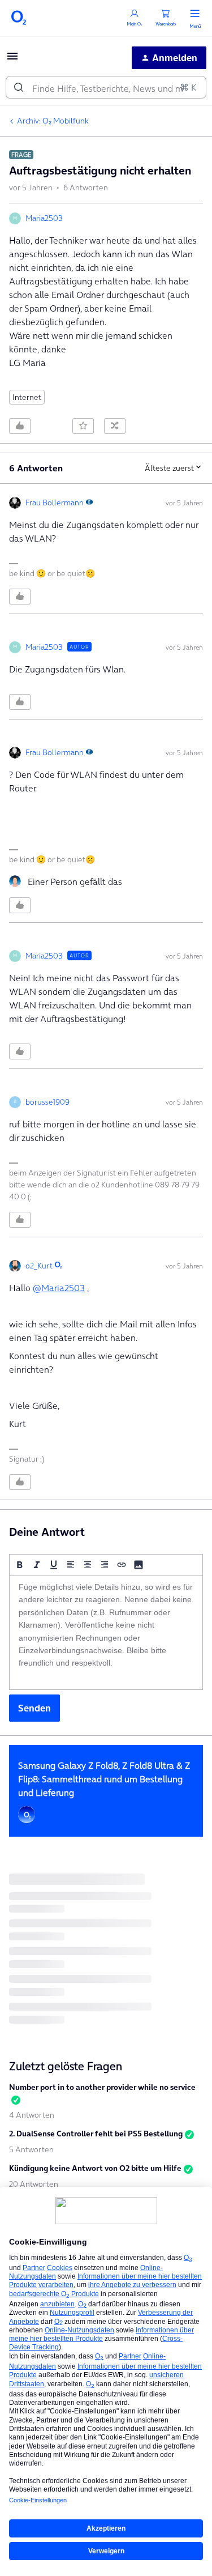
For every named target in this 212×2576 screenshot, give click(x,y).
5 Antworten (31, 2149)
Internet (27, 397)
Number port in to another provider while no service (102, 2087)
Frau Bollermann (55, 503)
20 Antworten (34, 2184)
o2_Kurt (39, 1266)
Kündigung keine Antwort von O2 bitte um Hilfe (95, 2168)
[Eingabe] (19, 87)
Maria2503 (44, 218)
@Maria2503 (59, 1288)
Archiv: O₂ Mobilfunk (53, 121)
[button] (12, 59)
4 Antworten (32, 2115)
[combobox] (106, 87)
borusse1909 (47, 1102)
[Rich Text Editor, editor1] (106, 1633)
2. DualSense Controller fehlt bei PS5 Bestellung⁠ (96, 2134)
